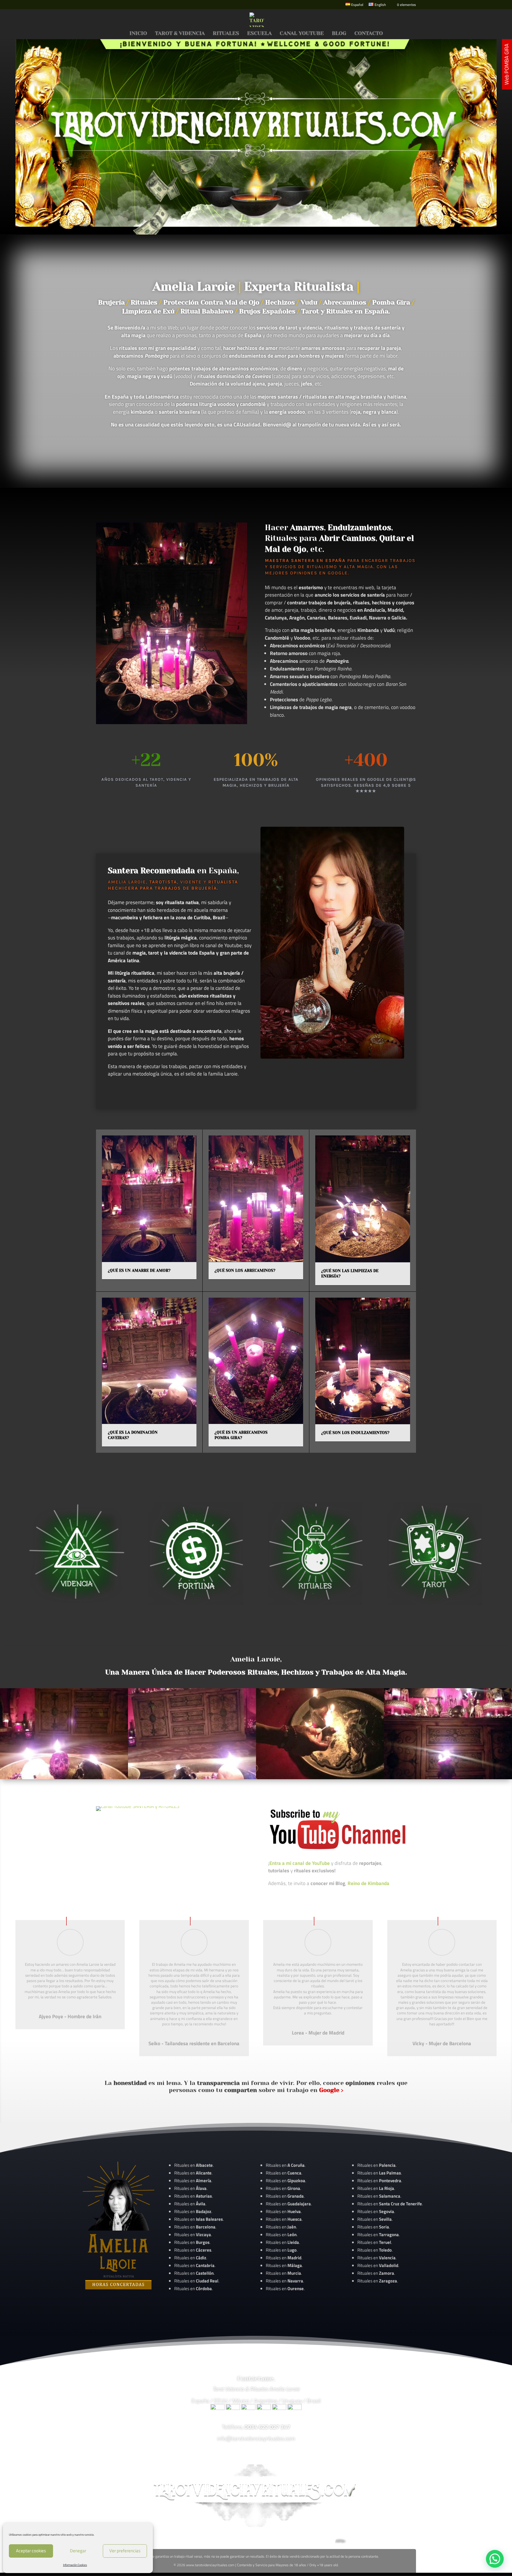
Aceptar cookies (31, 2551)
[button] (495, 2559)
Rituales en (193, 2165)
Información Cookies (75, 2565)
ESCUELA (259, 34)
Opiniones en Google (319, 573)
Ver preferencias (125, 2551)
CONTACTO (369, 34)
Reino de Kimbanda (368, 1883)
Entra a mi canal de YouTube (300, 1863)
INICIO (138, 34)
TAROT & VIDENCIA (180, 34)
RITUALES (226, 34)
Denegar (78, 2551)
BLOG (339, 34)
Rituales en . (193, 2250)
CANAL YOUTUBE (302, 34)
